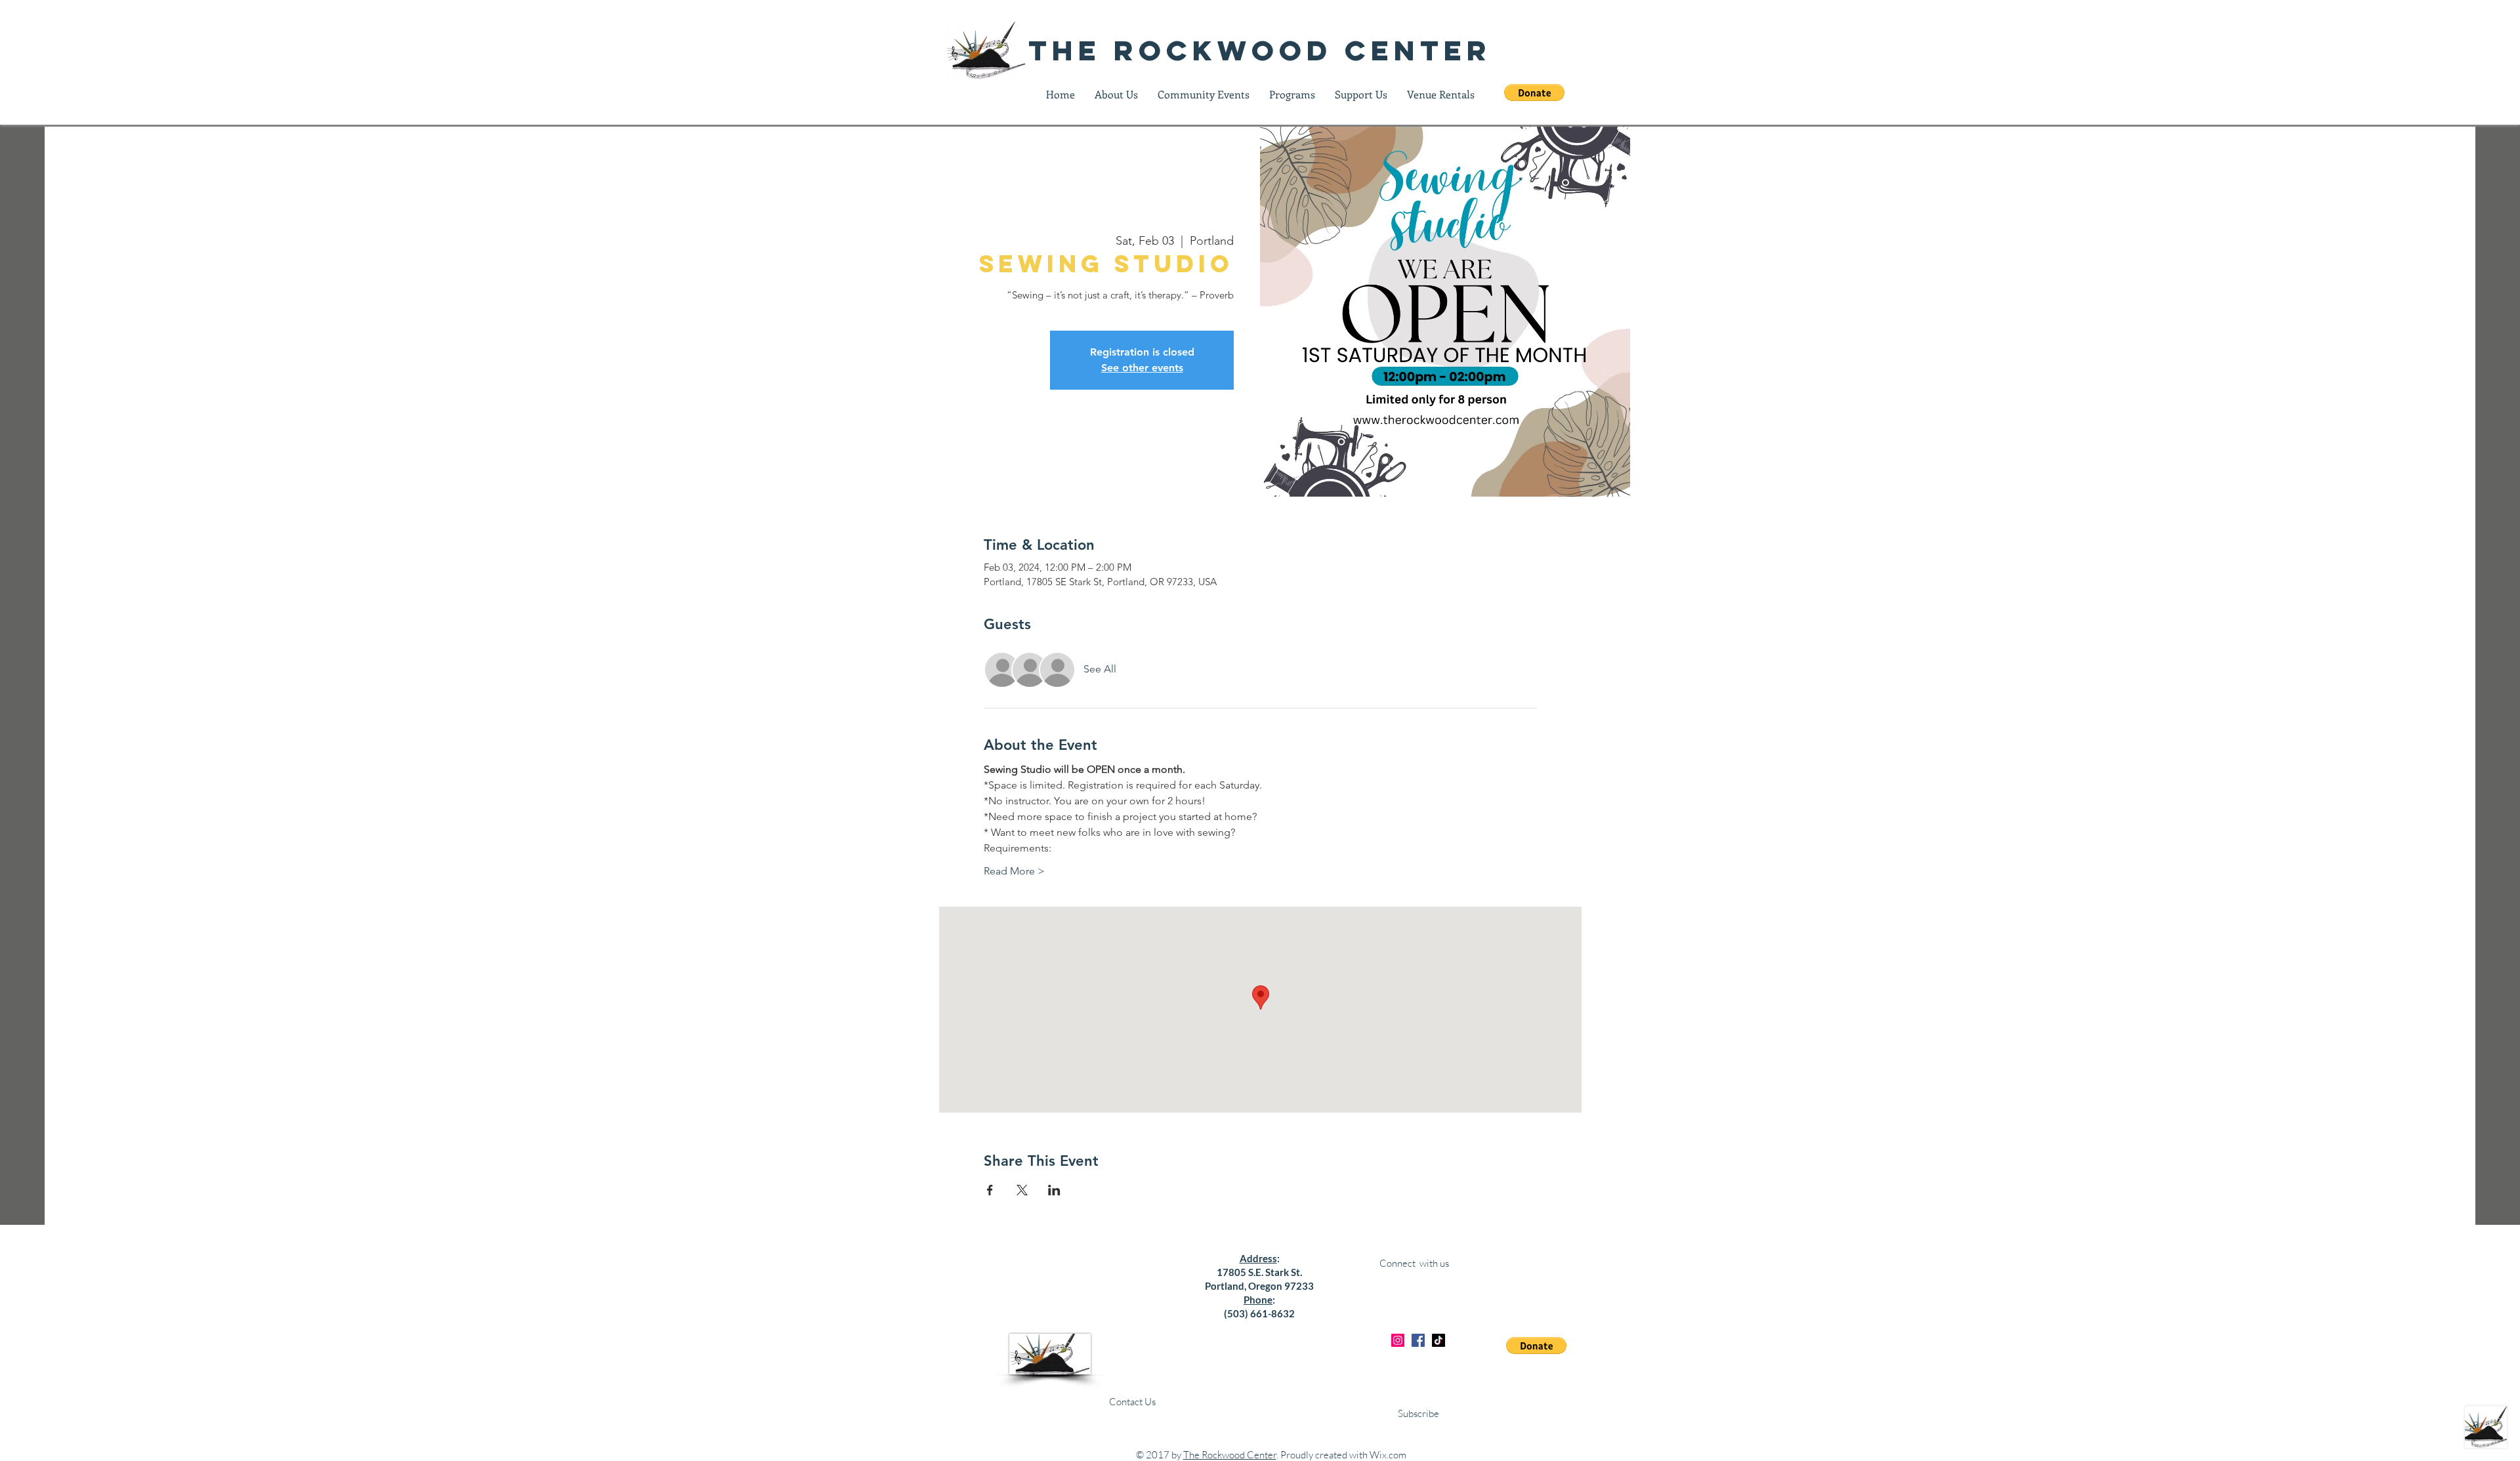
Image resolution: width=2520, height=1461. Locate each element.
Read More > (1014, 871)
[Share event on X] (1022, 1190)
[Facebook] (1418, 1340)
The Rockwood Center (1230, 1455)
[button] (1534, 93)
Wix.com (1388, 1455)
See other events (1142, 368)
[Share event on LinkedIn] (1054, 1190)
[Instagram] (1398, 1340)
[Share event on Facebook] (990, 1190)
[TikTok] (1438, 1340)
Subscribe (1418, 1413)
